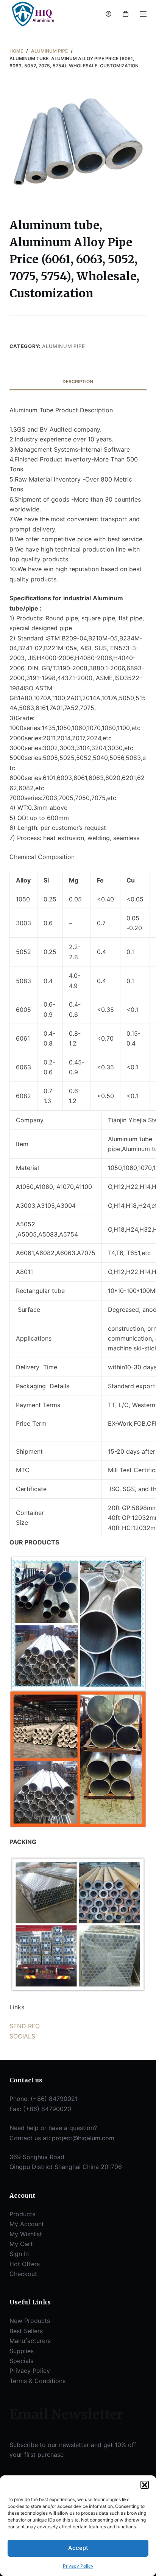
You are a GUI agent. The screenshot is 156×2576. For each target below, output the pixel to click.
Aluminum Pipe (63, 346)
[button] (145, 2485)
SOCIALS (22, 2036)
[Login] (108, 14)
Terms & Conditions (37, 2381)
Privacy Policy (78, 2566)
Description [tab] (78, 381)
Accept (78, 2548)
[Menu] (143, 14)
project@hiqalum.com (83, 2138)
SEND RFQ (25, 2026)
